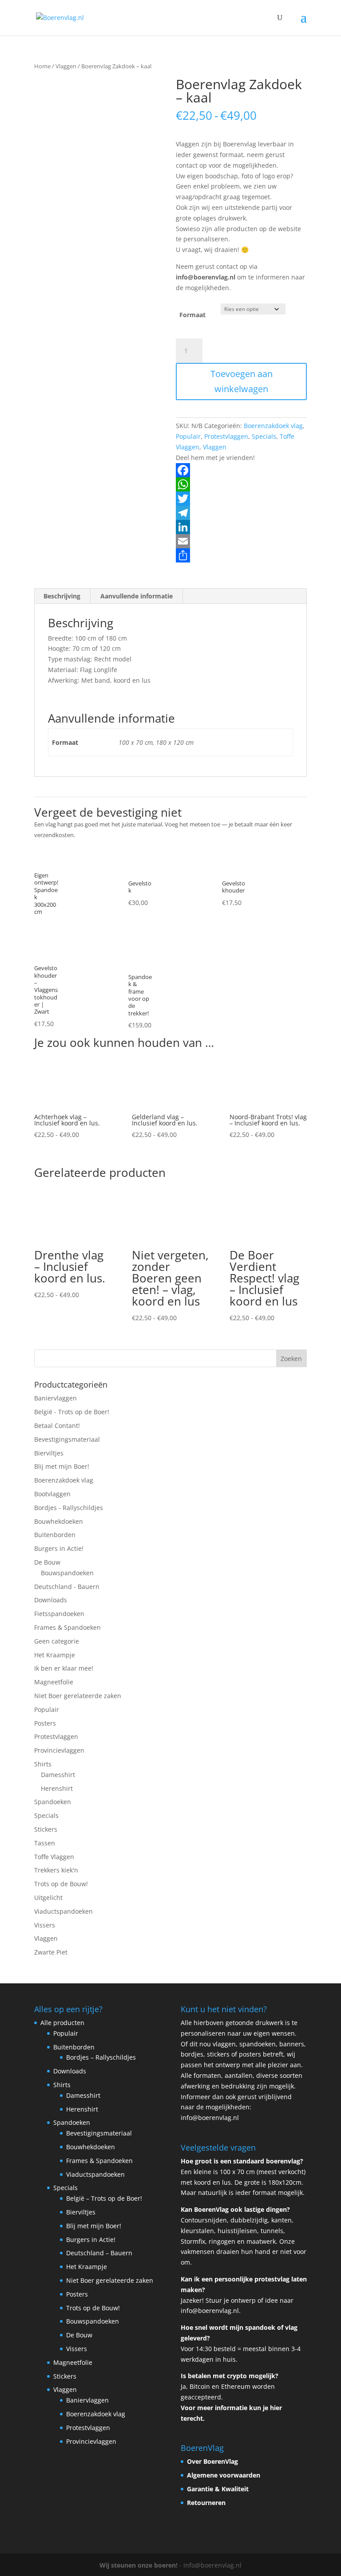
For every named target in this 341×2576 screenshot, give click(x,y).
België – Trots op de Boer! (104, 2198)
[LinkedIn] (241, 527)
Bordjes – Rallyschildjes (101, 2057)
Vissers (45, 1925)
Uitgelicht (48, 1898)
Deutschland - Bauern (67, 1587)
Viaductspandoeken (63, 1911)
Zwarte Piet (51, 1952)
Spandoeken (53, 1802)
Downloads (51, 1600)
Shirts (43, 1764)
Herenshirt (57, 1788)
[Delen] (241, 555)
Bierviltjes (49, 1453)
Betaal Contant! (57, 1426)
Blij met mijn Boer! (62, 1466)
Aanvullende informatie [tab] (137, 596)
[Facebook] (241, 470)
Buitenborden (55, 1535)
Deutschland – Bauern (99, 2253)
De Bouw (47, 1562)
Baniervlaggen (56, 1398)
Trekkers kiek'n (56, 1870)
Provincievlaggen (59, 1750)
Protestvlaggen (226, 436)
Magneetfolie (54, 1682)
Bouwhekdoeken (59, 1521)
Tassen (45, 1843)
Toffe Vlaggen (54, 1857)
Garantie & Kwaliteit (218, 2489)
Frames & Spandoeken (67, 1627)
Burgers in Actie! (59, 1548)
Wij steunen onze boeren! (139, 2565)
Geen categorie (57, 1641)
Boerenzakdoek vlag (273, 426)
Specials (264, 436)
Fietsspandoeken (59, 1614)
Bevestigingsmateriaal (67, 1439)
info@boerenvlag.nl (210, 2118)
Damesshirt (58, 1775)
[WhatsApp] (241, 484)
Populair (188, 436)
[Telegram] (241, 513)
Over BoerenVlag (212, 2461)
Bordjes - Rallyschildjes (69, 1508)
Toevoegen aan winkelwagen (242, 381)
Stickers (46, 1829)
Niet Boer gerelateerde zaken (78, 1696)
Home (42, 66)
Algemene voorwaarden (224, 2475)
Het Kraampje (55, 1655)
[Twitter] (241, 499)
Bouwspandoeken (67, 1573)
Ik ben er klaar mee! (64, 1668)
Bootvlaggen (52, 1494)
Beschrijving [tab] (62, 596)
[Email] (241, 541)
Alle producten (62, 2023)
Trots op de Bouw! (61, 1884)
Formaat (192, 315)
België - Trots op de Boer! (72, 1412)
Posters (45, 1723)
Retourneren (206, 2503)
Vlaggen (66, 66)
